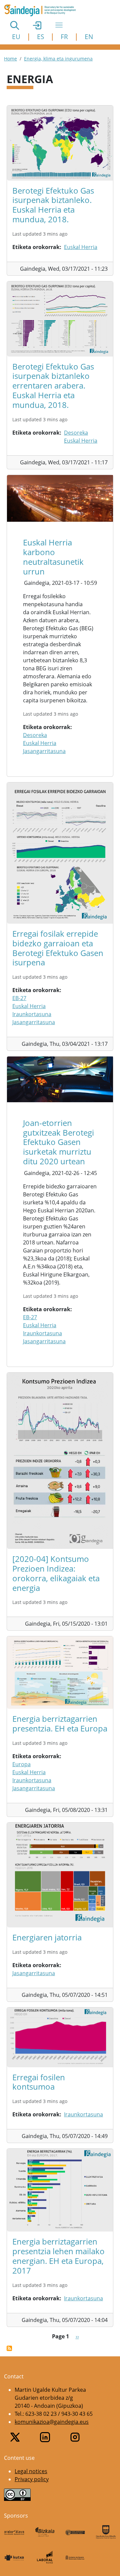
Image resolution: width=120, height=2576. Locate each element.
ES (40, 37)
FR (64, 37)
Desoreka (76, 433)
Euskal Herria (81, 247)
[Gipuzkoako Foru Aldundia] (106, 2532)
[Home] (43, 10)
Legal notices (31, 2471)
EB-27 (19, 998)
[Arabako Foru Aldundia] (14, 2532)
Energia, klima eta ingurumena (58, 59)
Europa (21, 1764)
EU (16, 37)
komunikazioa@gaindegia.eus (52, 2422)
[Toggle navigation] (59, 25)
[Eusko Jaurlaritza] (75, 2532)
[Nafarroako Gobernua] (75, 2557)
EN (89, 37)
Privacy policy (32, 2479)
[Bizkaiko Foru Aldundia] (45, 2532)
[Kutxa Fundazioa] (14, 2557)
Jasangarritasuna (44, 751)
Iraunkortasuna (32, 1014)
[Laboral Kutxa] (45, 2557)
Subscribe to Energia (9, 2348)
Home (10, 59)
